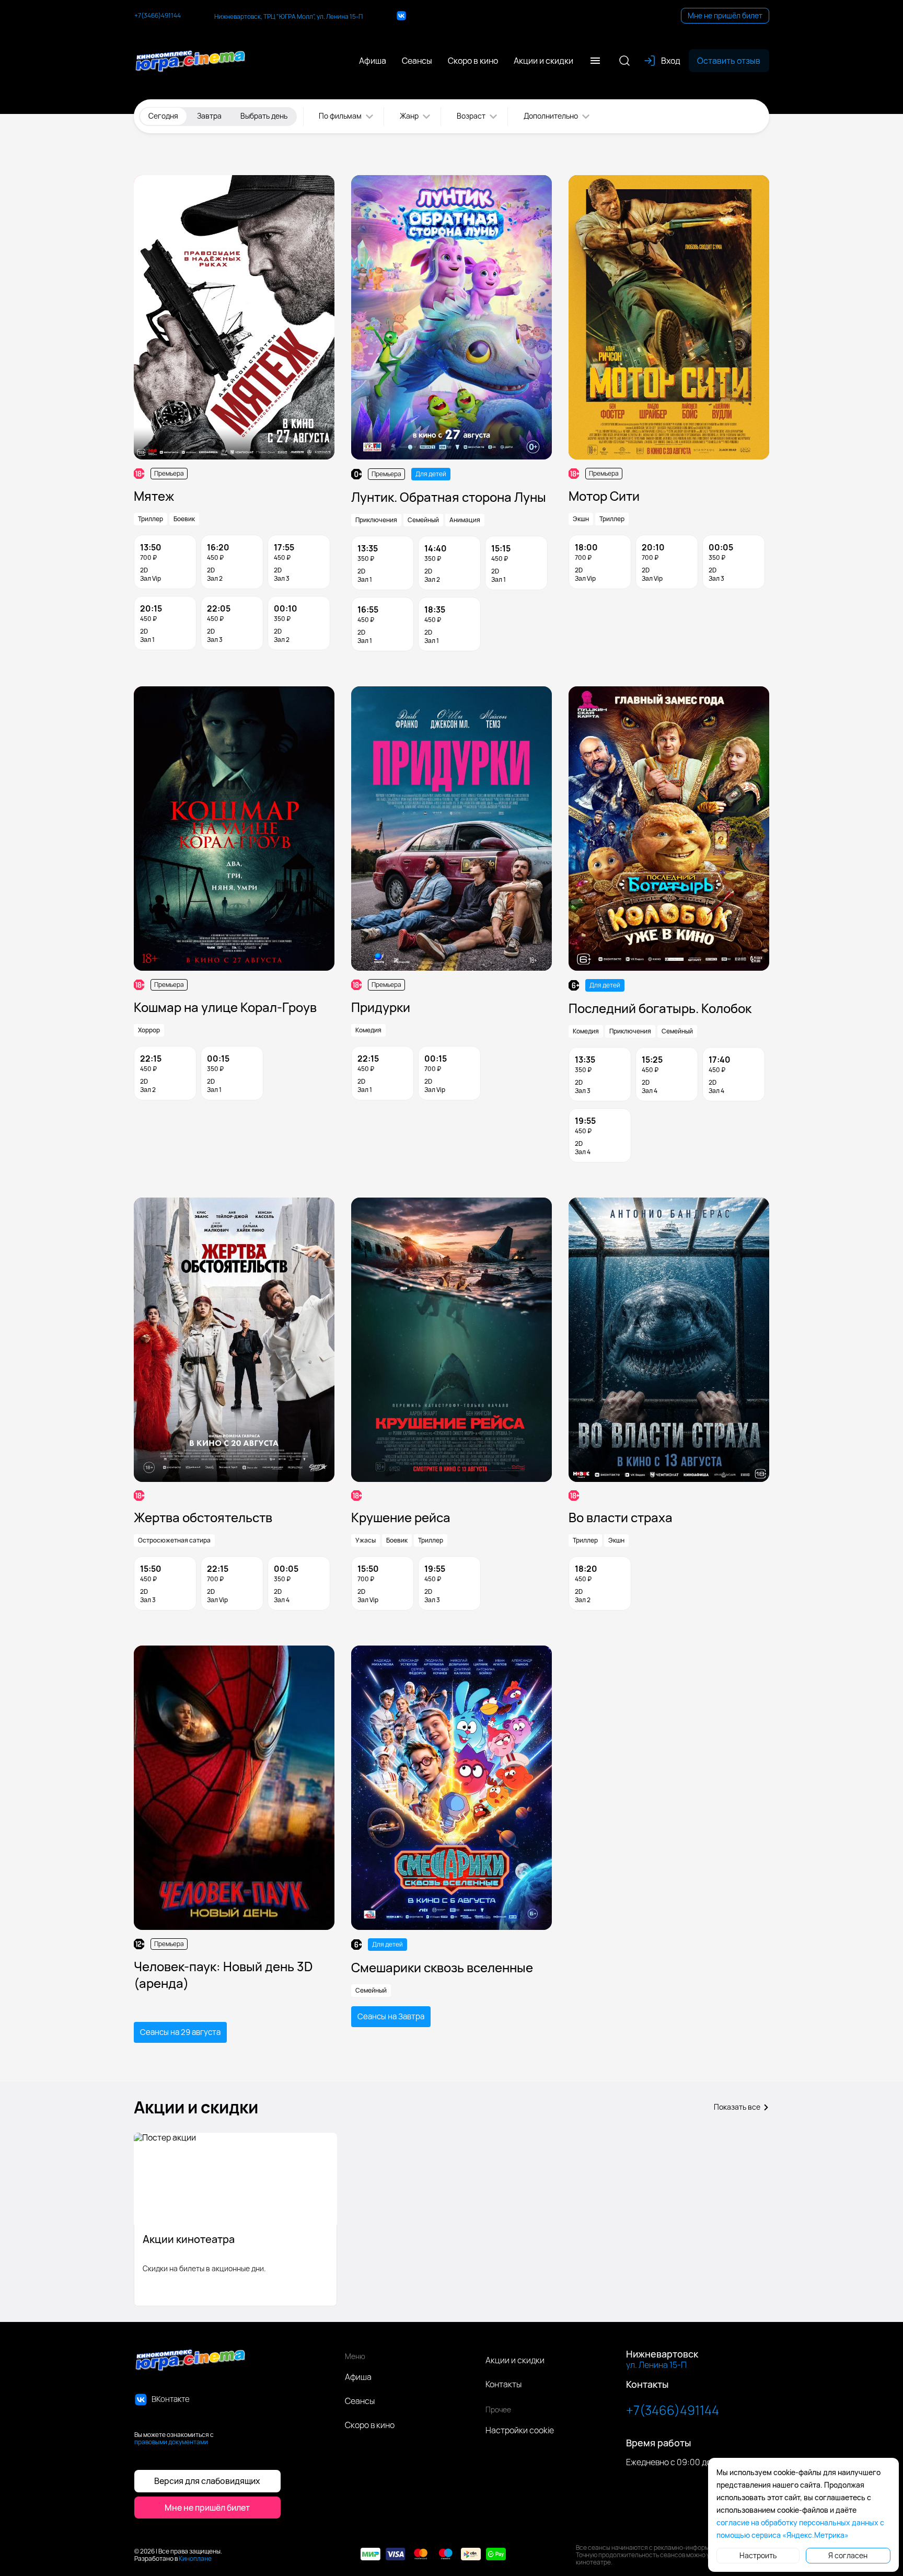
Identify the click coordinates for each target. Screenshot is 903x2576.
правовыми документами (171, 2442)
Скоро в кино (370, 2425)
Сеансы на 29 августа (180, 2032)
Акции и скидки (515, 2360)
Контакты (503, 2384)
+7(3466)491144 (158, 16)
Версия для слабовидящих (207, 2481)
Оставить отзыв (729, 61)
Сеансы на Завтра (391, 2016)
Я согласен (848, 2555)
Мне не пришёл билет (725, 15)
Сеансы (360, 2401)
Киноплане (195, 2558)
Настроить (758, 2555)
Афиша (358, 2377)
